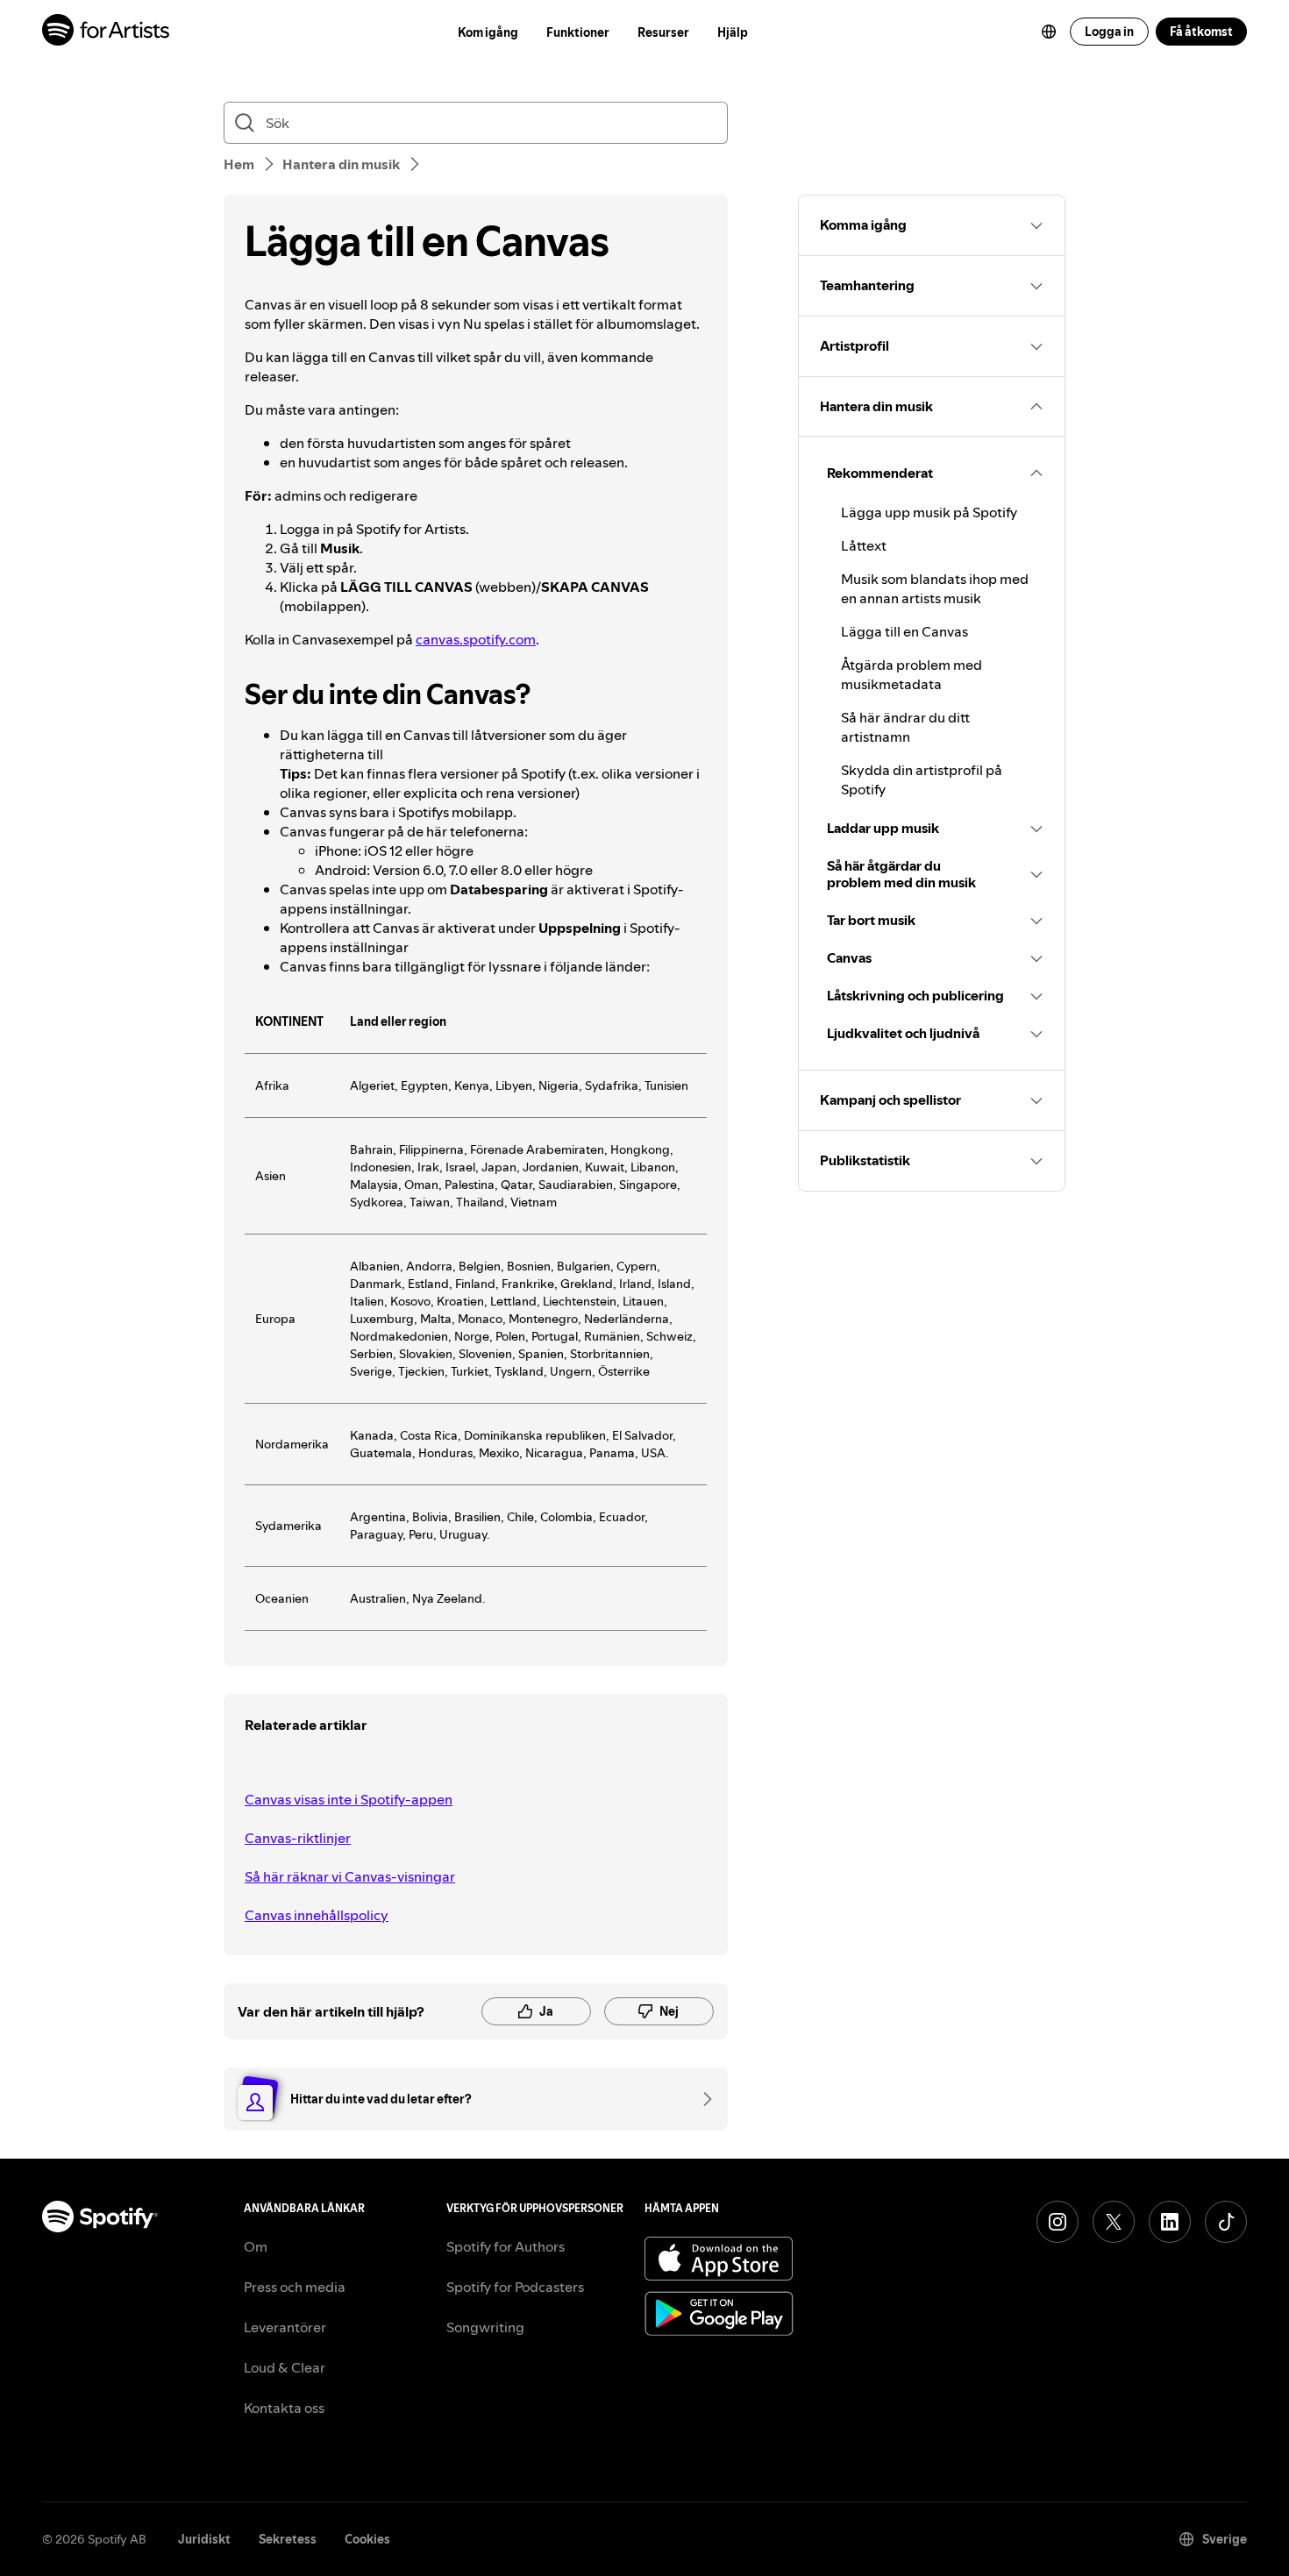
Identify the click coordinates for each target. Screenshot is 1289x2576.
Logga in (1109, 32)
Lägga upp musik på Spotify (929, 512)
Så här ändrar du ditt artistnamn (905, 727)
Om (256, 2246)
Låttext (864, 545)
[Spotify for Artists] (107, 32)
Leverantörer (285, 2327)
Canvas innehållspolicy (317, 1915)
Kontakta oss (284, 2408)
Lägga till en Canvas (904, 631)
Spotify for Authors (506, 2246)
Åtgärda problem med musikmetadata (912, 674)
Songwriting (485, 2327)
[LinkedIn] (1170, 2222)
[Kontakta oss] (701, 2099)
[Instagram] (1058, 2222)
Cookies (367, 2539)
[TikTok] (1226, 2222)
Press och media (295, 2287)
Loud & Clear (285, 2367)
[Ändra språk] (1049, 32)
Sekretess (288, 2539)
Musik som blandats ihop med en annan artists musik (935, 588)
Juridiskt (204, 2539)
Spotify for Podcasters (515, 2287)
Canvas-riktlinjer (298, 1838)
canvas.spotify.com (476, 639)
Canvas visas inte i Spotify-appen (349, 1799)
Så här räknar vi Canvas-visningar (350, 1876)
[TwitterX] (1114, 2222)
